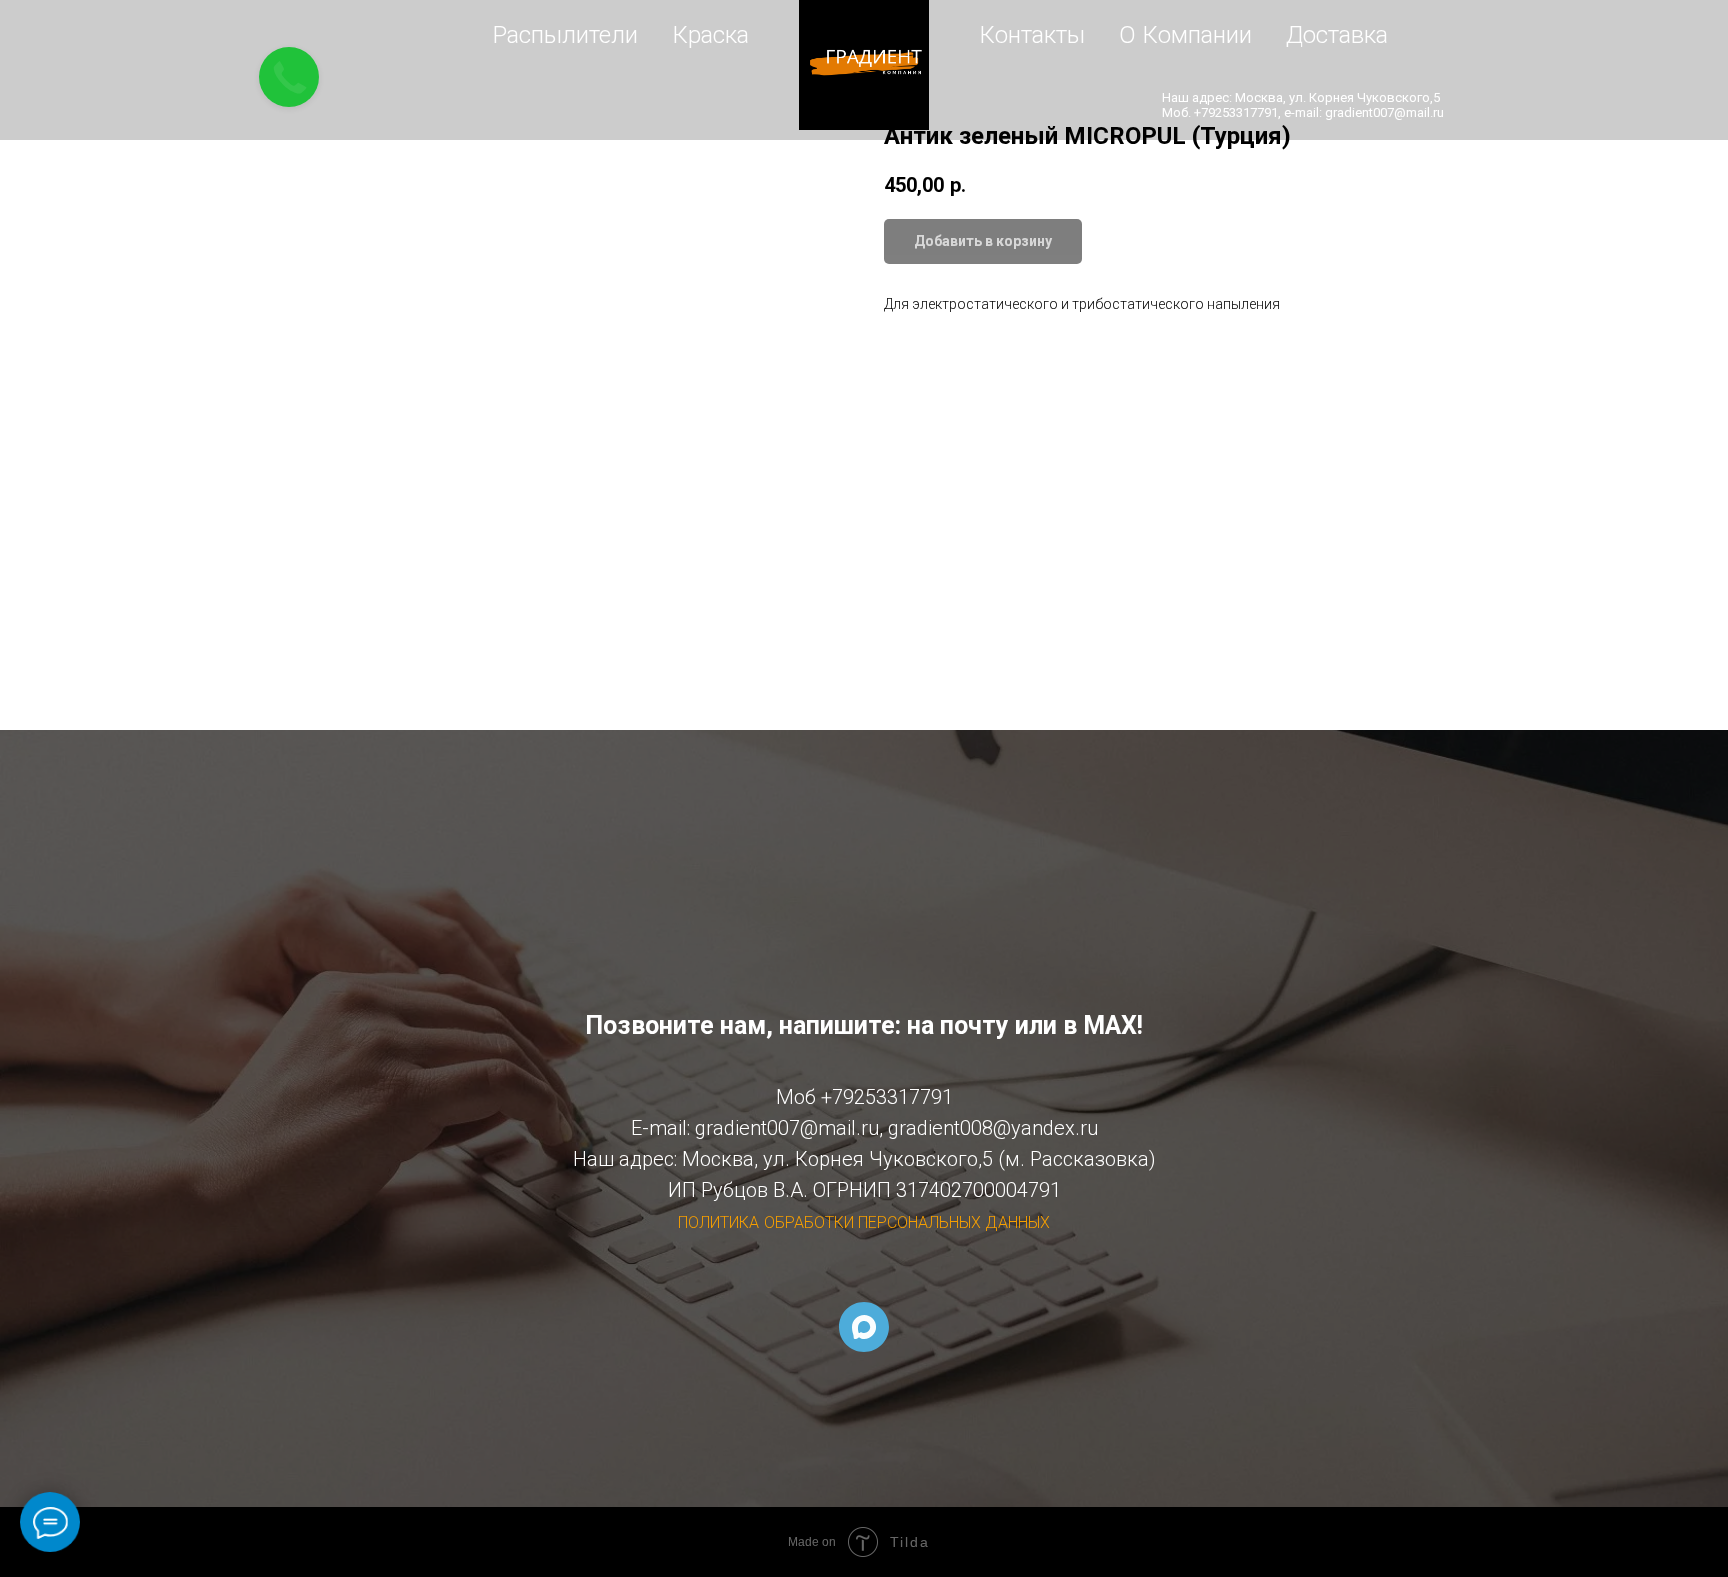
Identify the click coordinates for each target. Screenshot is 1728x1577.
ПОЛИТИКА (718, 1222)
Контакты (1032, 35)
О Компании (1185, 35)
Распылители (565, 35)
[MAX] (864, 1327)
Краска (710, 35)
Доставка (1337, 35)
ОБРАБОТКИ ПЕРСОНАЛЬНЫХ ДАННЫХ (907, 1222)
